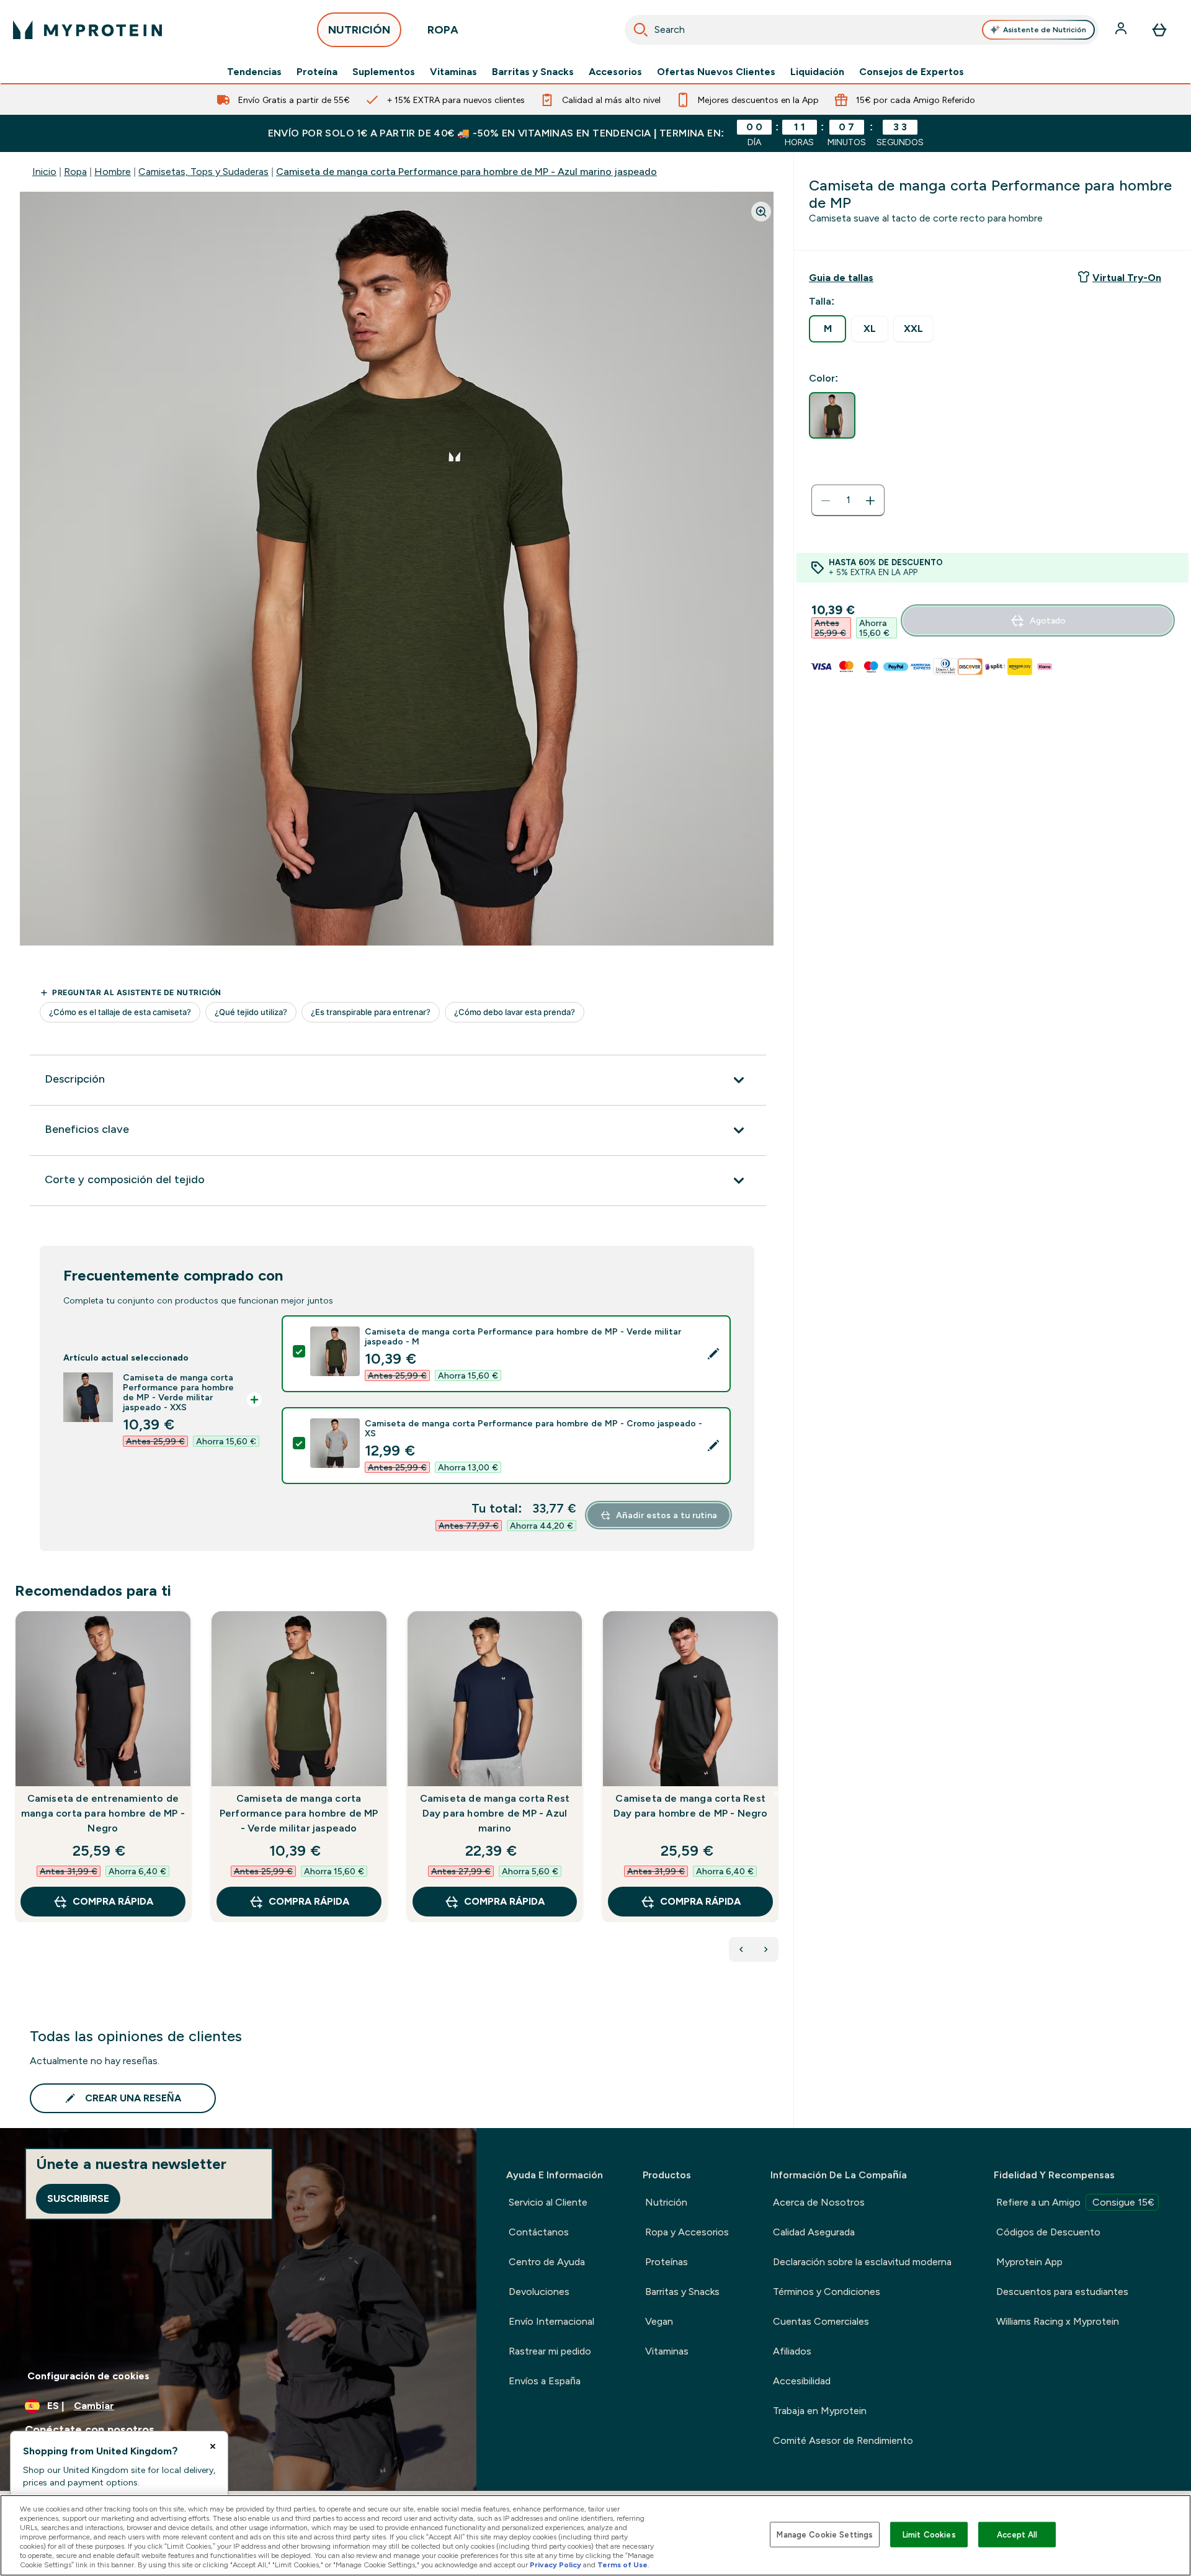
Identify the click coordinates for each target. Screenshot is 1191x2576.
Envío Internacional (551, 2321)
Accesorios (615, 72)
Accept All (1017, 2534)
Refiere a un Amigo (1075, 2202)
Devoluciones (539, 2292)
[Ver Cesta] (1159, 30)
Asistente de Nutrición (1045, 30)
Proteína (317, 72)
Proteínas (667, 2262)
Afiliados (792, 2351)
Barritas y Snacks (533, 72)
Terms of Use (622, 2565)
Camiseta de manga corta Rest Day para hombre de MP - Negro (691, 1806)
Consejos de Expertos (912, 72)
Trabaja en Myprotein (820, 2411)
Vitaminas (453, 72)
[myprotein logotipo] (87, 30)
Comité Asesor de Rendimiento (843, 2440)
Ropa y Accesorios (687, 2232)
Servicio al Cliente (548, 2202)
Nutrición (666, 2202)
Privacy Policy (555, 2565)
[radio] (827, 329)
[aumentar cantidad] (870, 501)
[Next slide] (776, 1794)
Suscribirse (78, 2198)
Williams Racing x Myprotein (1058, 2321)
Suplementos (384, 72)
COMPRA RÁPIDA (113, 1901)
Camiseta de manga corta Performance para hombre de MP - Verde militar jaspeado (299, 1813)
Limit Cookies (929, 2534)
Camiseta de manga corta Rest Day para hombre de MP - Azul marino (495, 1813)
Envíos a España (545, 2381)
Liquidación (817, 72)
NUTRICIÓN (359, 30)
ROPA (443, 30)
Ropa (75, 172)
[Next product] (766, 1949)
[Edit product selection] (713, 1354)
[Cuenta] (1122, 30)
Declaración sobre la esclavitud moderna (862, 2262)
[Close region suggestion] (213, 2446)
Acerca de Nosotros (819, 2202)
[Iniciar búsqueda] (641, 30)
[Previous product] (741, 1949)
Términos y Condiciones (827, 2292)
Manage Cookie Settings (825, 2534)
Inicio (44, 172)
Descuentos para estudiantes (1062, 2292)
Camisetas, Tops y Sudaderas (203, 172)
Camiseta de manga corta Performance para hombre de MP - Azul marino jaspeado (466, 172)
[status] (848, 501)
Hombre (113, 172)
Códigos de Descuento (1048, 2232)
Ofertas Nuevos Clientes (716, 72)
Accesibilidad (802, 2381)
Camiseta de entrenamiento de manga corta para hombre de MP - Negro (103, 1813)
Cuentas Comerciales (821, 2321)
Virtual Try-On (1127, 278)
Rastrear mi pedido (550, 2351)
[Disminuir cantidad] (826, 501)
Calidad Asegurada (814, 2232)
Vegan (659, 2321)
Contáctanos (539, 2232)
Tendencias (254, 72)
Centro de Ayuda (547, 2262)
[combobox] (862, 30)
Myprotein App (1029, 2262)
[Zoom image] (761, 212)
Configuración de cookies (88, 2376)
